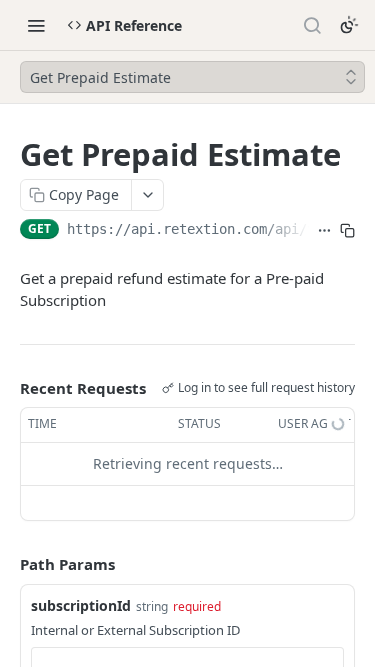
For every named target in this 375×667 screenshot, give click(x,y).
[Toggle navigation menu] (36, 25)
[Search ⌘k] (312, 25)
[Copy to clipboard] (347, 231)
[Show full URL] (324, 231)
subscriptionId (81, 605)
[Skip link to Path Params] (6, 564)
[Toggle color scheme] (349, 25)
